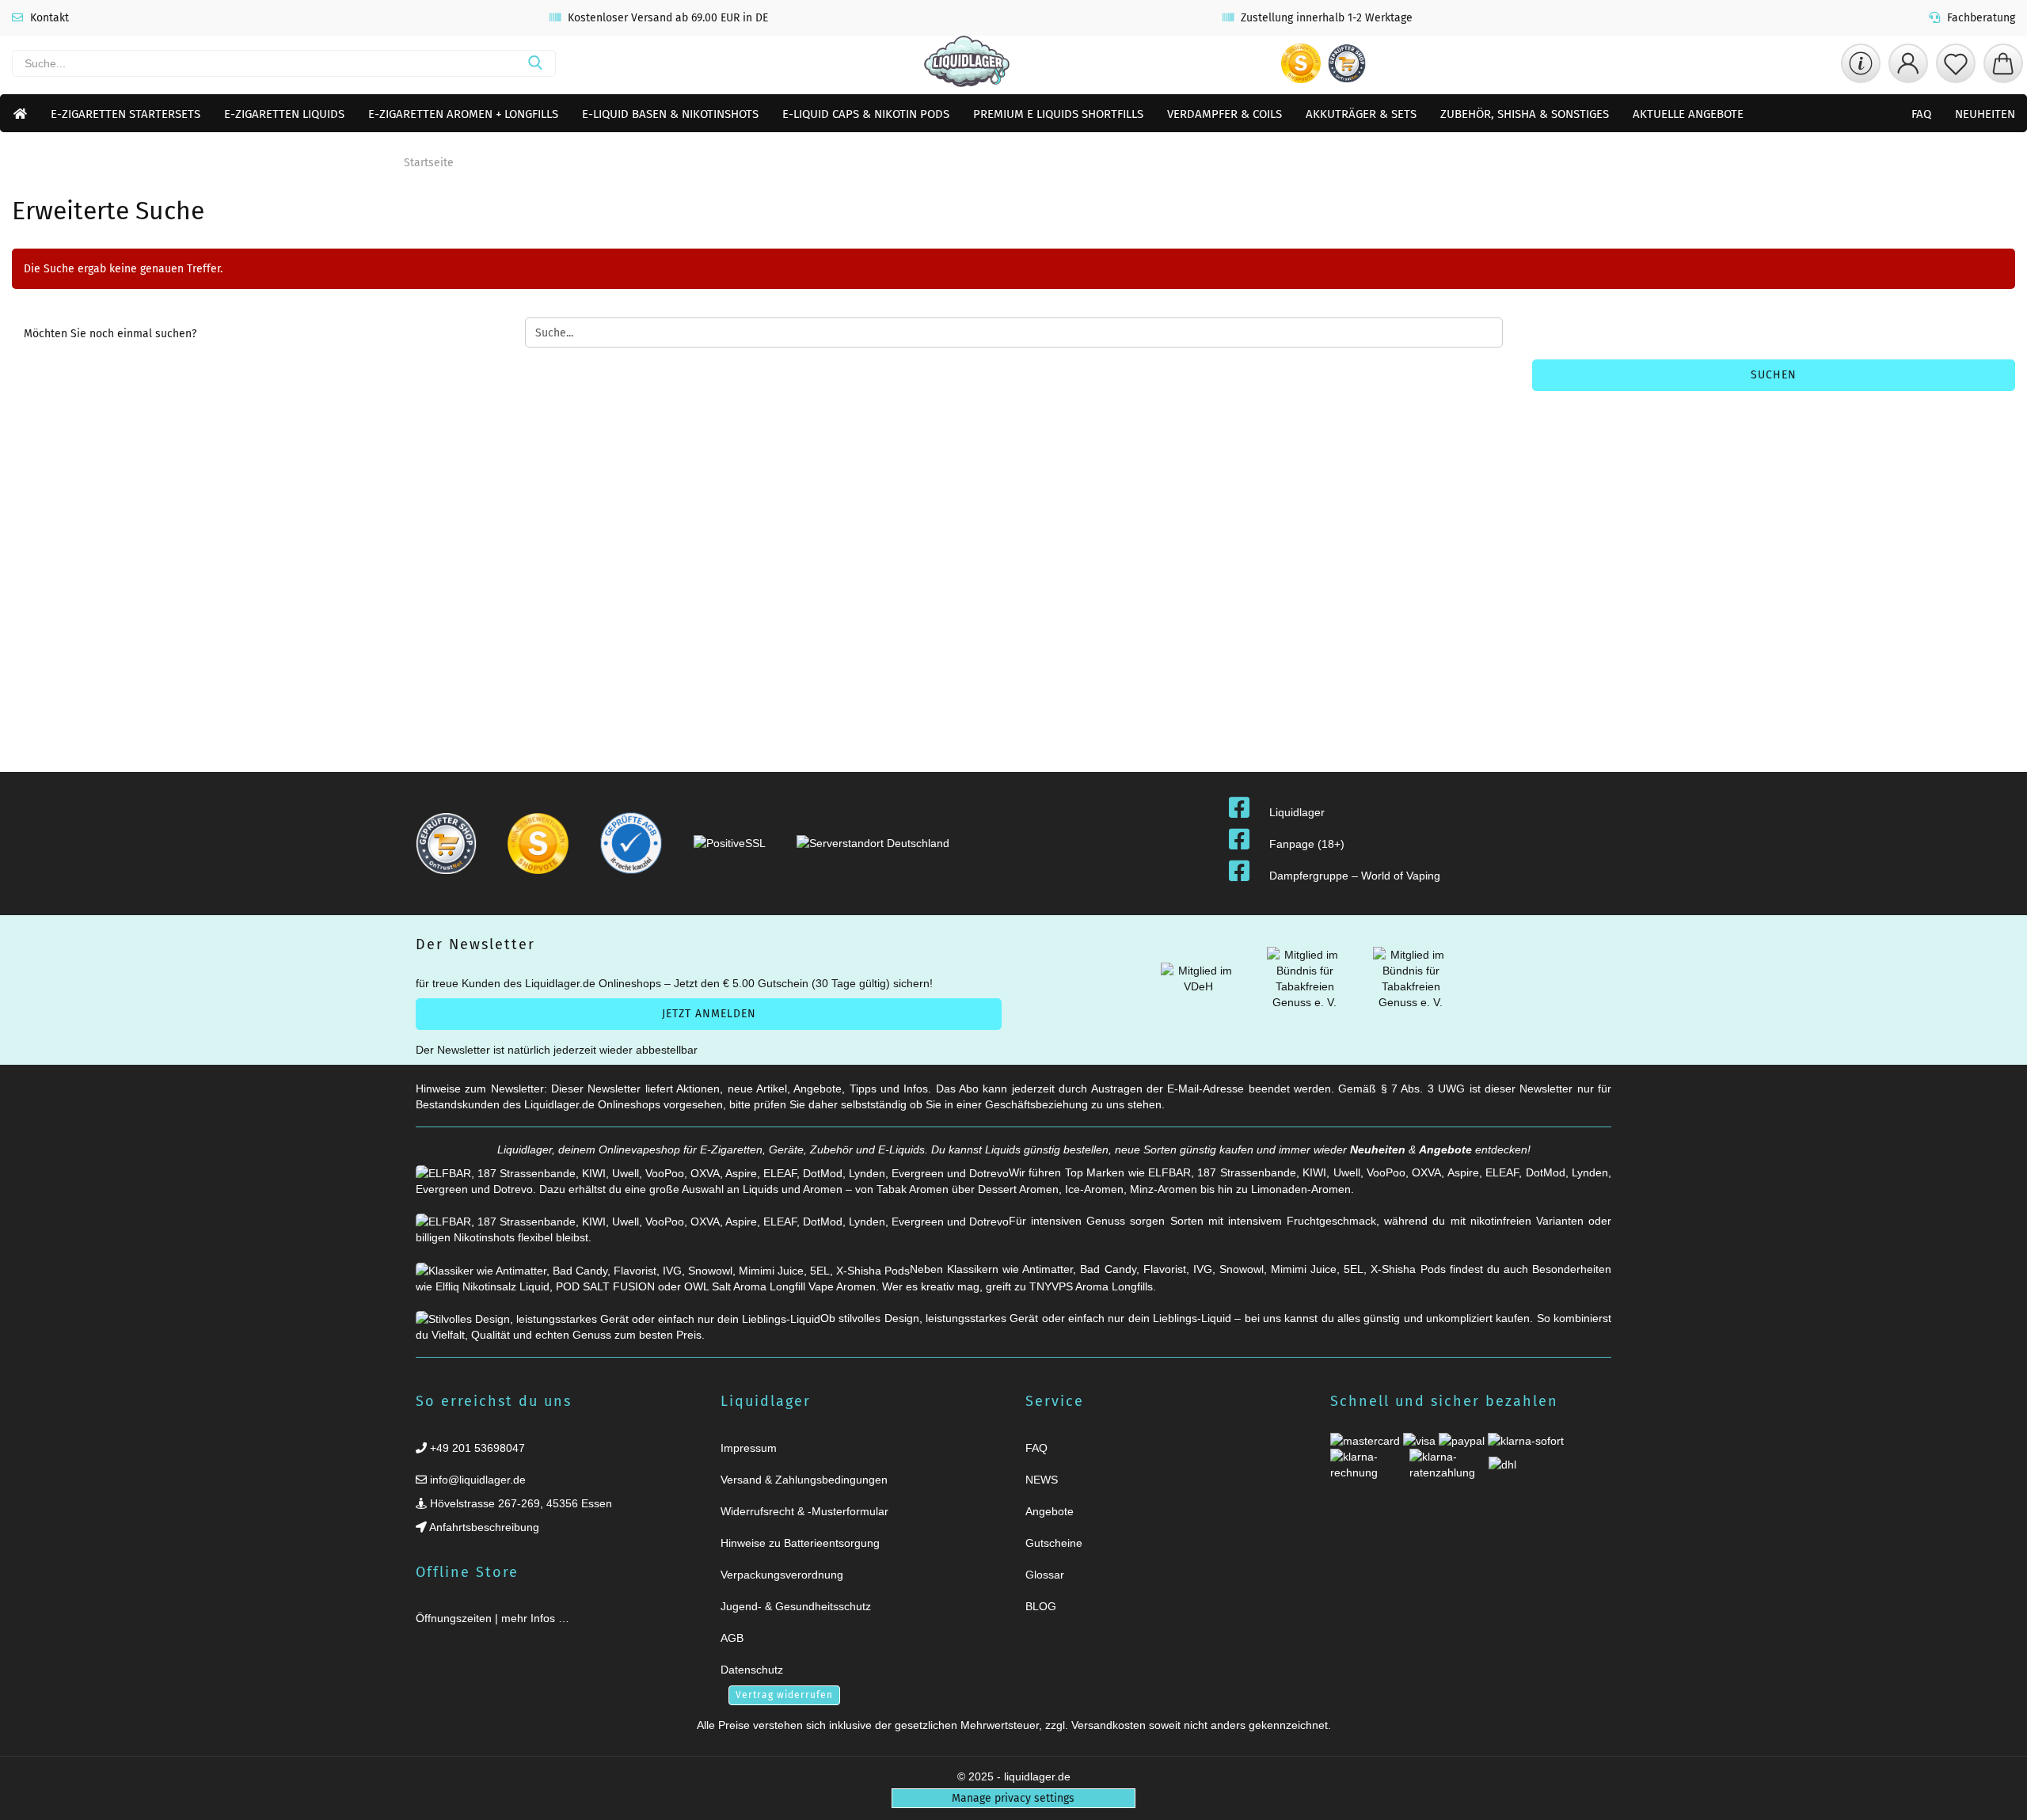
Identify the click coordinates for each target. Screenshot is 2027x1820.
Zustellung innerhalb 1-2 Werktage (1325, 18)
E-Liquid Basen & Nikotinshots (670, 114)
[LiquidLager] (967, 63)
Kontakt (48, 18)
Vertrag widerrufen (784, 1695)
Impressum (749, 1448)
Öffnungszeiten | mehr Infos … (492, 1618)
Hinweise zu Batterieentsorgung (800, 1543)
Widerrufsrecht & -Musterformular (804, 1511)
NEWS (1042, 1480)
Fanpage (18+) (1307, 844)
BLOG (1041, 1606)
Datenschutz (752, 1670)
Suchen (1774, 375)
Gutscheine (1054, 1543)
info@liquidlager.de (476, 1480)
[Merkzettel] (1956, 63)
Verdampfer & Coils (1225, 114)
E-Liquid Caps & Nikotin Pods (866, 114)
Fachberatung (1979, 18)
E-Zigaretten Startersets (125, 114)
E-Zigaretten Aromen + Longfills (463, 114)
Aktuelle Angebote (1688, 114)
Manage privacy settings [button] (1013, 1798)
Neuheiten (1985, 114)
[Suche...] (535, 63)
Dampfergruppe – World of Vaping (1355, 876)
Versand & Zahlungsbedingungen (804, 1480)
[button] (1908, 63)
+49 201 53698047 (476, 1448)
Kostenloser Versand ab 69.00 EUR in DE (666, 18)
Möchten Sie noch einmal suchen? (110, 334)
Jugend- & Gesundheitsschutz (796, 1606)
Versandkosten (1109, 1725)
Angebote (1445, 1149)
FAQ (1921, 114)
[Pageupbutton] (1995, 1798)
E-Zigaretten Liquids (284, 114)
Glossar (1045, 1575)
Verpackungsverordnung (782, 1575)
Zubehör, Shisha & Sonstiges (1525, 114)
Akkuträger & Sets (1361, 114)
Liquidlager (1297, 812)
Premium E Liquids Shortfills (1058, 114)
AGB (732, 1638)
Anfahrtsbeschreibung (483, 1527)
